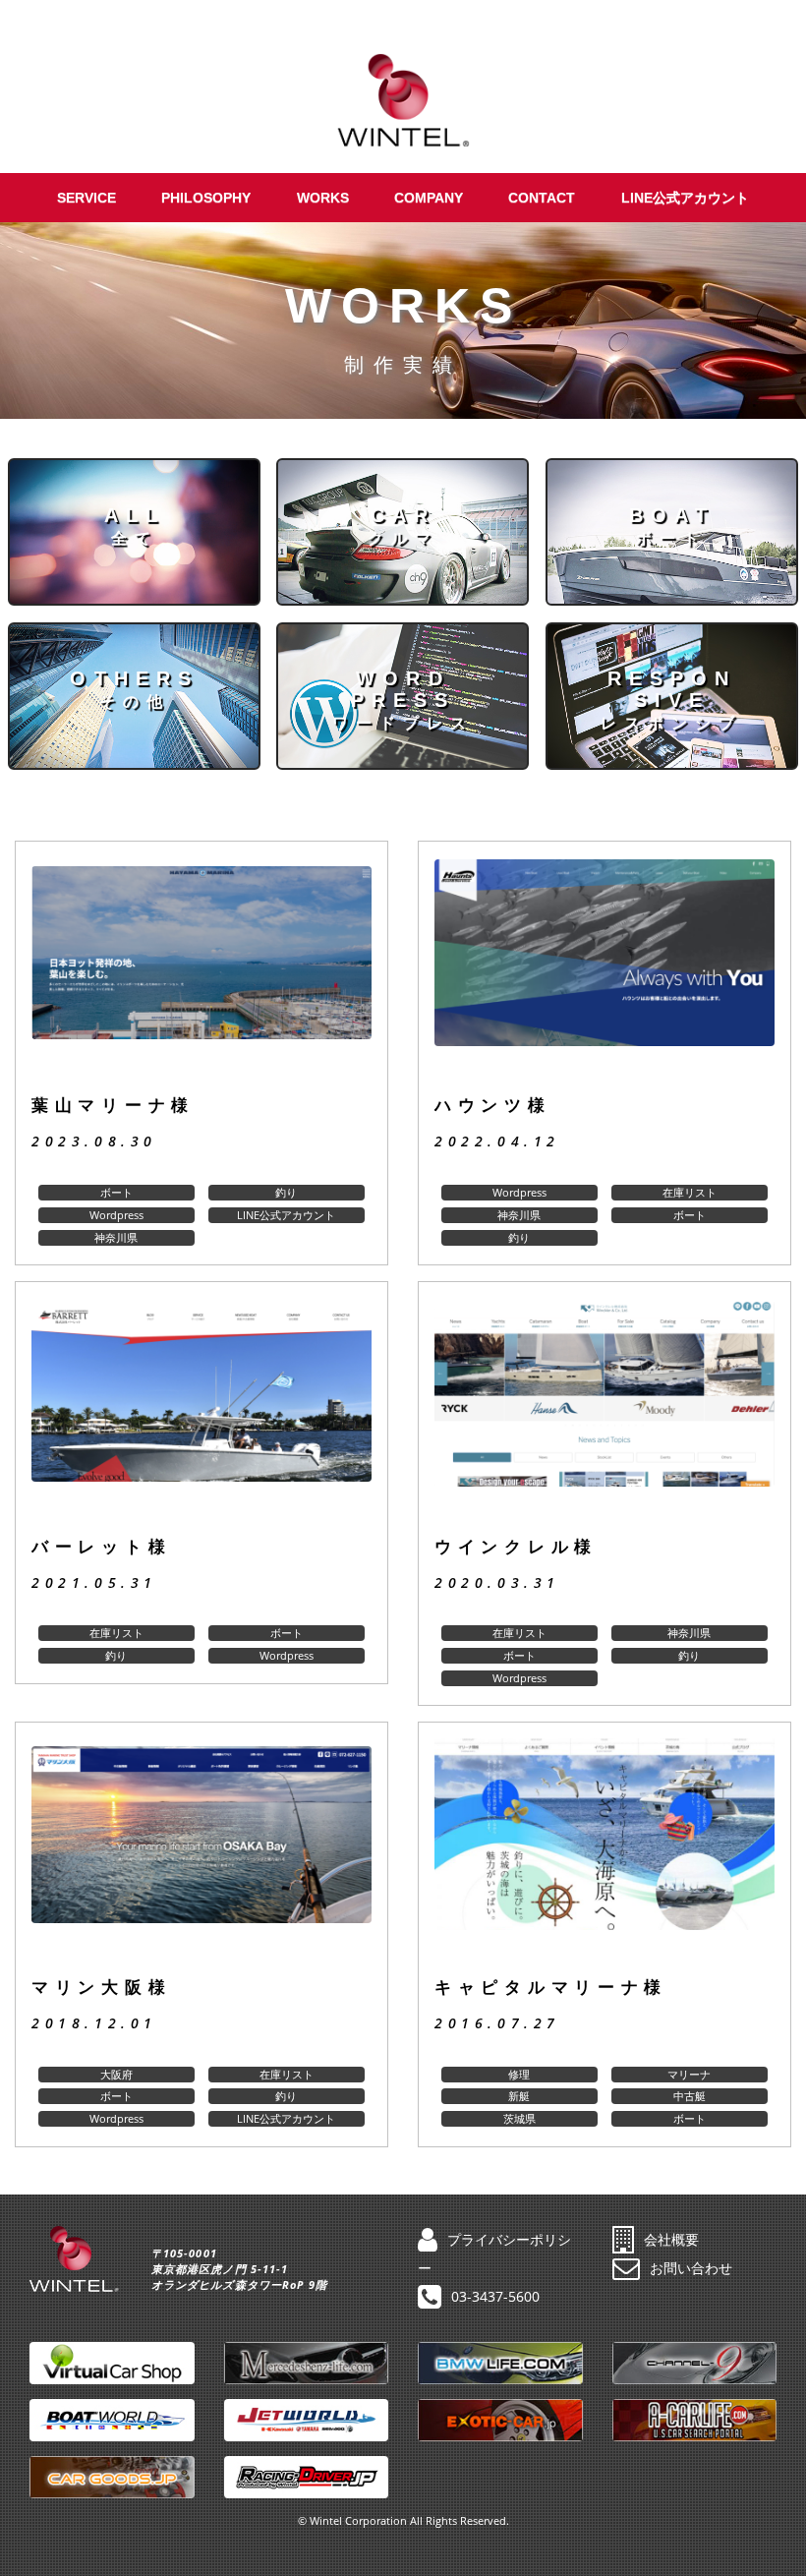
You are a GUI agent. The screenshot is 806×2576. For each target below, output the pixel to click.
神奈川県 (116, 1237)
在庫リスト (690, 1192)
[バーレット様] (201, 1409)
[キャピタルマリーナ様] (604, 1850)
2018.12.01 (94, 2023)
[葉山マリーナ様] (201, 969)
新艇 (519, 2096)
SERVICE (86, 198)
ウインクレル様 (516, 1547)
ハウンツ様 (493, 1106)
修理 (519, 2074)
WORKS (323, 198)
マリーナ (689, 2074)
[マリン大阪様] (201, 1850)
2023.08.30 (94, 1141)
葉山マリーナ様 (113, 1106)
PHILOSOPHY (206, 198)
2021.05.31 (94, 1582)
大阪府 (116, 2074)
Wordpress (116, 1215)
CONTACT (542, 198)
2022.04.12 (497, 1141)
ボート (116, 1192)
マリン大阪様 (101, 1988)
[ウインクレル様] (604, 1409)
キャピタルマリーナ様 (551, 1988)
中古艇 (690, 2096)
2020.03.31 (497, 1582)
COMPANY (429, 198)
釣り (286, 1192)
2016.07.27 (497, 2023)
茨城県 (519, 2118)
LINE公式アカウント (685, 198)
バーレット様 (101, 1547)
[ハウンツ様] (604, 969)
